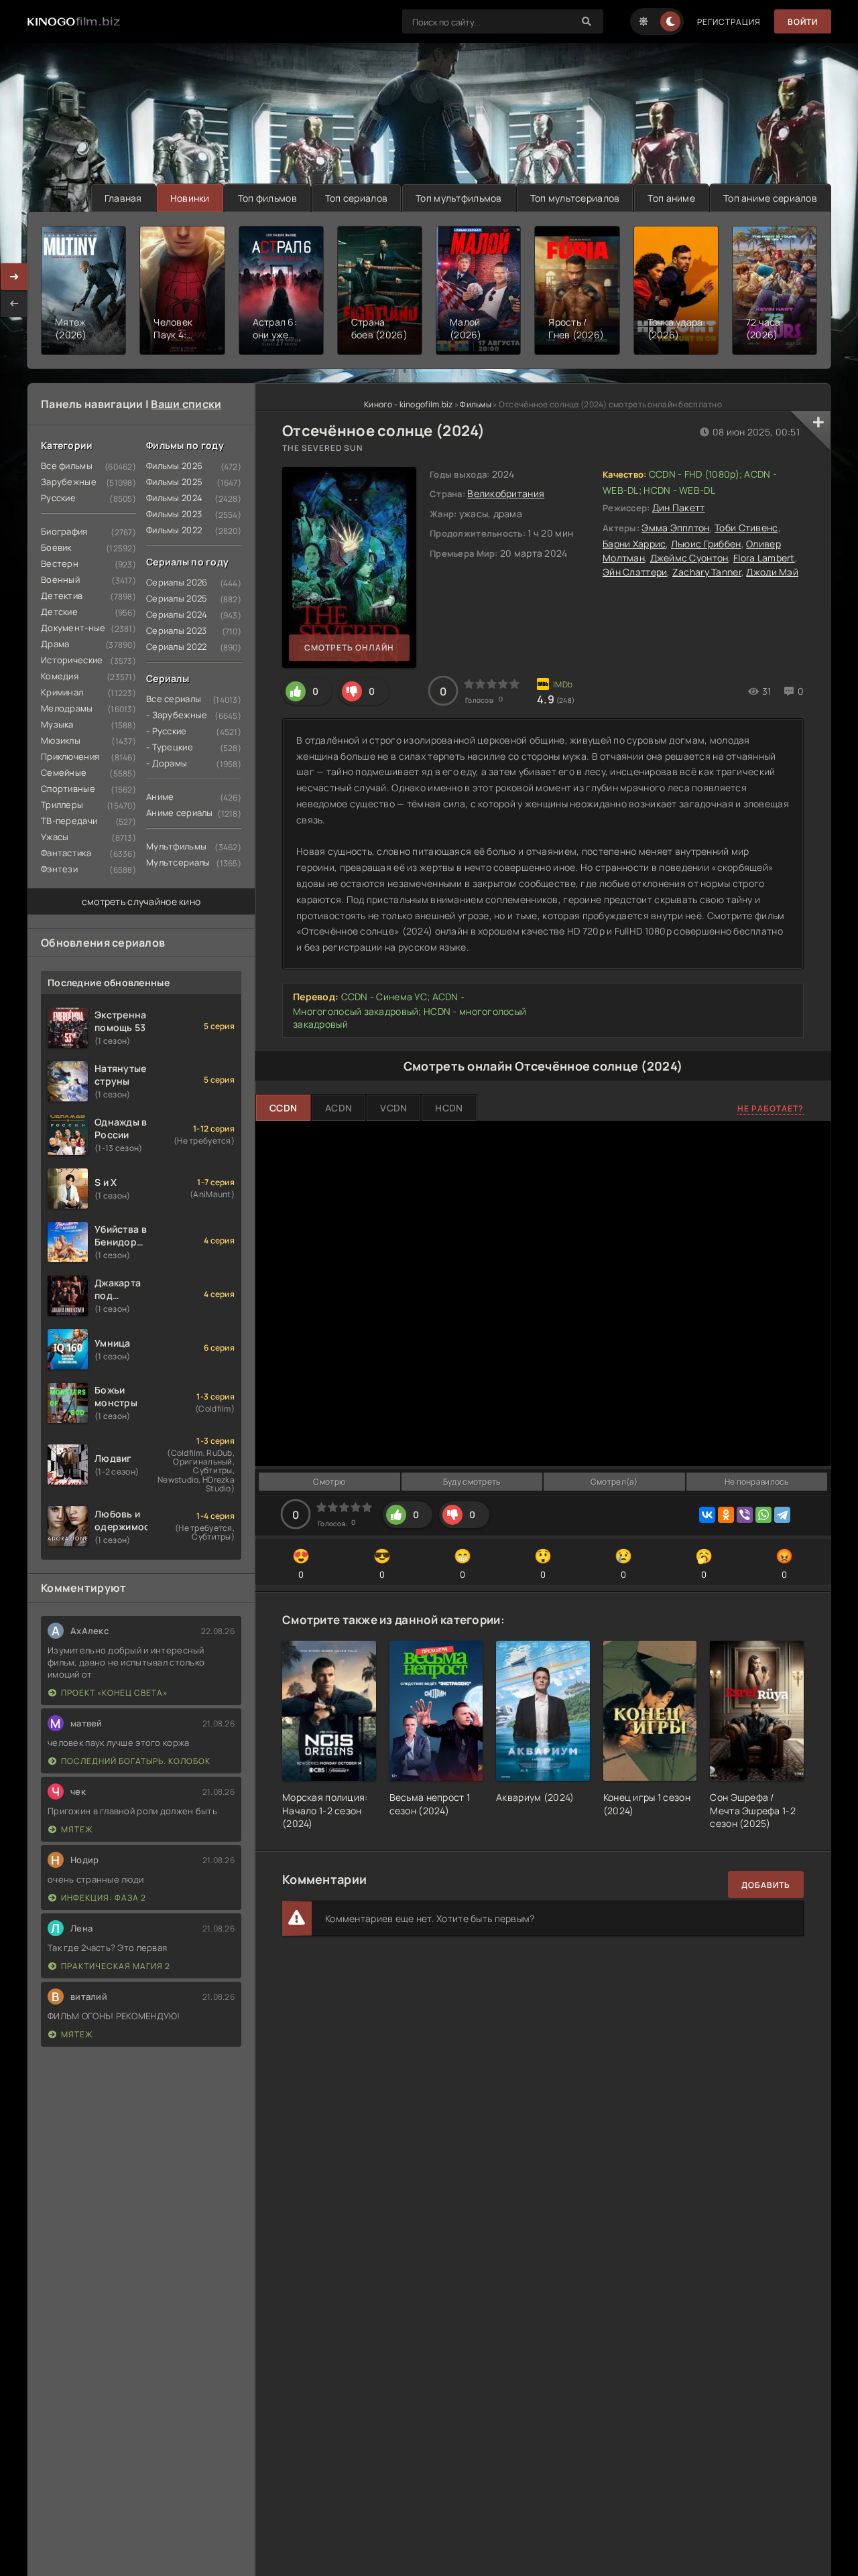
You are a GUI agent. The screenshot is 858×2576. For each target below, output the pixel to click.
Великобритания (506, 493)
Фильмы (476, 404)
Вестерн (60, 563)
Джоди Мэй (772, 572)
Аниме (160, 797)
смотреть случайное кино (141, 901)
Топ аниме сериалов (770, 198)
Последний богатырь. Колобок (136, 1761)
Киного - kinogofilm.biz (408, 404)
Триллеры (62, 805)
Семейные (64, 772)
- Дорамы (167, 763)
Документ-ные (73, 628)
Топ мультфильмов (458, 198)
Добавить (766, 1885)
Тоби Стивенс (746, 528)
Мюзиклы (61, 740)
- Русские (167, 731)
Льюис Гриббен (706, 544)
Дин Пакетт (679, 507)
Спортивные (68, 789)
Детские (59, 612)
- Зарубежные (177, 715)
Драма (55, 644)
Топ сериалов (356, 198)
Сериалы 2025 (177, 598)
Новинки (190, 198)
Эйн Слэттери (635, 572)
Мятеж (77, 1829)
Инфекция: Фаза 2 (104, 1898)
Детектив (62, 596)
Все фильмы (67, 466)
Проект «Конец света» (114, 1693)
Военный (60, 580)
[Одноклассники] (726, 1515)
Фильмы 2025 (174, 482)
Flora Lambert (764, 558)
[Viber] (745, 1515)
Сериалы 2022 (176, 647)
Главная (123, 198)
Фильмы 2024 (174, 498)
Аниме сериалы (180, 813)
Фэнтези (59, 869)
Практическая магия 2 (116, 1966)
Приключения (70, 756)
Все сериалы (174, 699)
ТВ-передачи (69, 821)
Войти (803, 22)
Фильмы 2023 (174, 514)
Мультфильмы (176, 846)
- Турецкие (170, 747)
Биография (64, 531)
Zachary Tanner (707, 572)
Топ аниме (671, 198)
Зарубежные (69, 482)
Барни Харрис (634, 544)
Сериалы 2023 (176, 630)
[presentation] (14, 303)
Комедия (60, 676)
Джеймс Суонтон (689, 558)
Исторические (72, 660)
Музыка (57, 724)
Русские (58, 498)
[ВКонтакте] (707, 1515)
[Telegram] (782, 1515)
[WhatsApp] (763, 1515)
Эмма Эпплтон (675, 528)
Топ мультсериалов (575, 198)
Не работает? (771, 1108)
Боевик (56, 547)
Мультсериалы (178, 862)
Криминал (62, 692)
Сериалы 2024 (177, 614)
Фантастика (66, 853)
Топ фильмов (267, 198)
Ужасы (55, 837)
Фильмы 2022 (174, 530)
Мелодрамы (67, 708)
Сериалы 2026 (177, 582)
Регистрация (729, 22)
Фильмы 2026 (174, 466)
